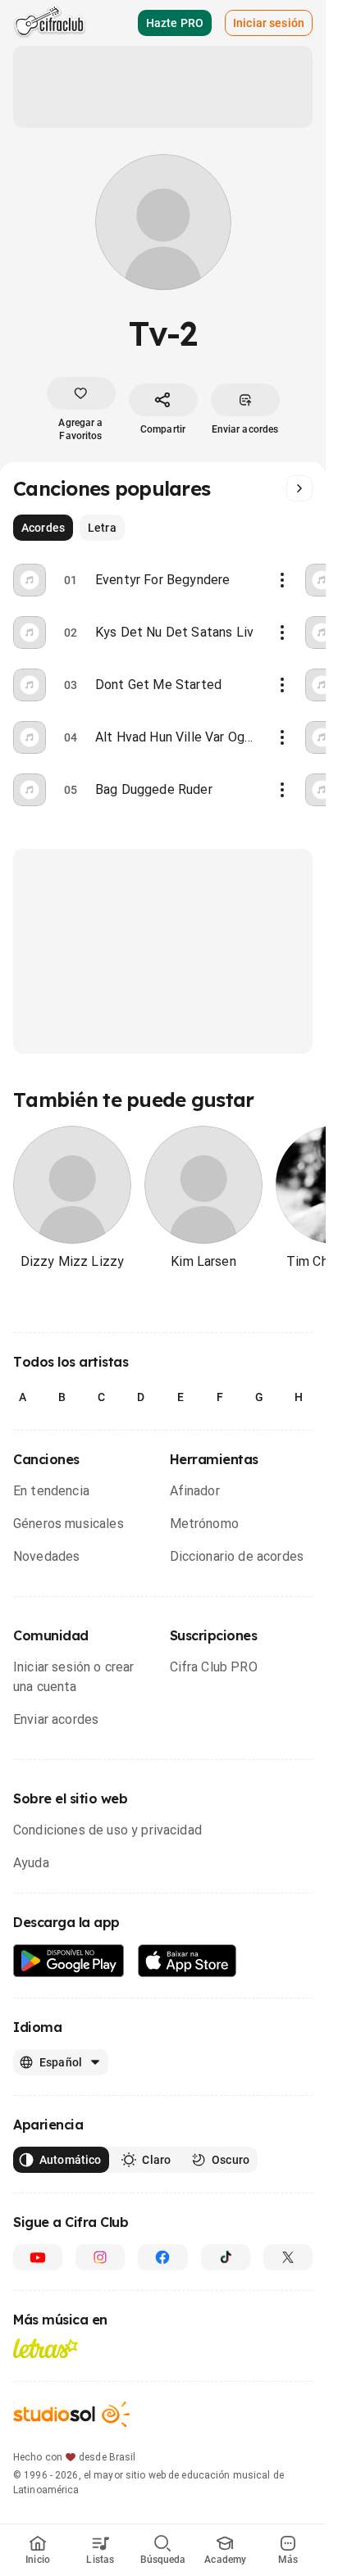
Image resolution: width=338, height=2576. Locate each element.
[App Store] (187, 1961)
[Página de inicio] (50, 23)
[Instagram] (100, 2257)
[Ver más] (299, 488)
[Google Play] (69, 1961)
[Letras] (46, 2348)
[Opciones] (282, 580)
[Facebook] (162, 2257)
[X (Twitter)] (288, 2257)
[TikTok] (226, 2257)
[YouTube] (38, 2257)
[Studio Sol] (71, 2414)
